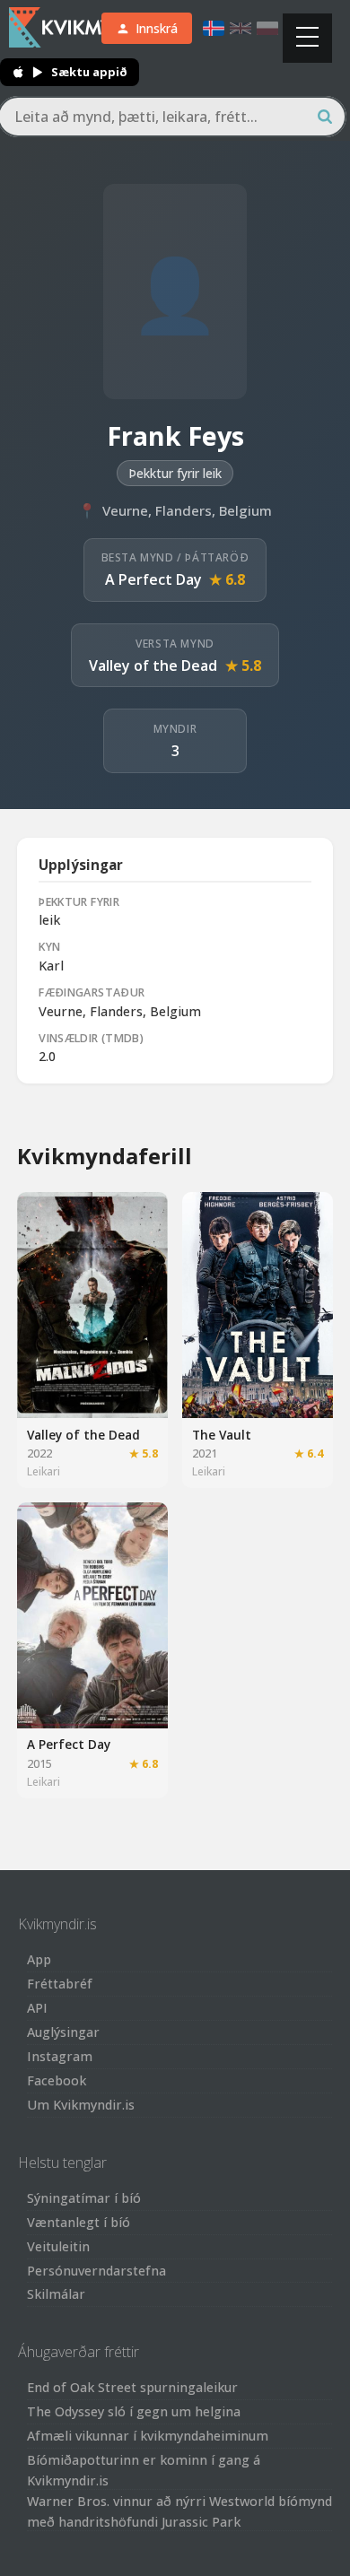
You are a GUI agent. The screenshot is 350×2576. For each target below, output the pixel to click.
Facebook (57, 2080)
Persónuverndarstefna (96, 2271)
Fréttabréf (60, 1984)
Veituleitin (58, 2246)
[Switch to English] (241, 28)
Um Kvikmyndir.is (81, 2105)
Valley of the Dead (153, 666)
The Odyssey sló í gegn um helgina (134, 2411)
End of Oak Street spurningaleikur (132, 2387)
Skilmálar (56, 2294)
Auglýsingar (63, 2032)
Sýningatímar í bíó (84, 2198)
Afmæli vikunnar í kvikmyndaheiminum (148, 2436)
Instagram (60, 2056)
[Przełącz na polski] (267, 28)
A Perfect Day (153, 579)
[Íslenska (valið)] (214, 28)
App (39, 1959)
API (37, 2008)
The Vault (222, 1435)
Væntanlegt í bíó (79, 2222)
